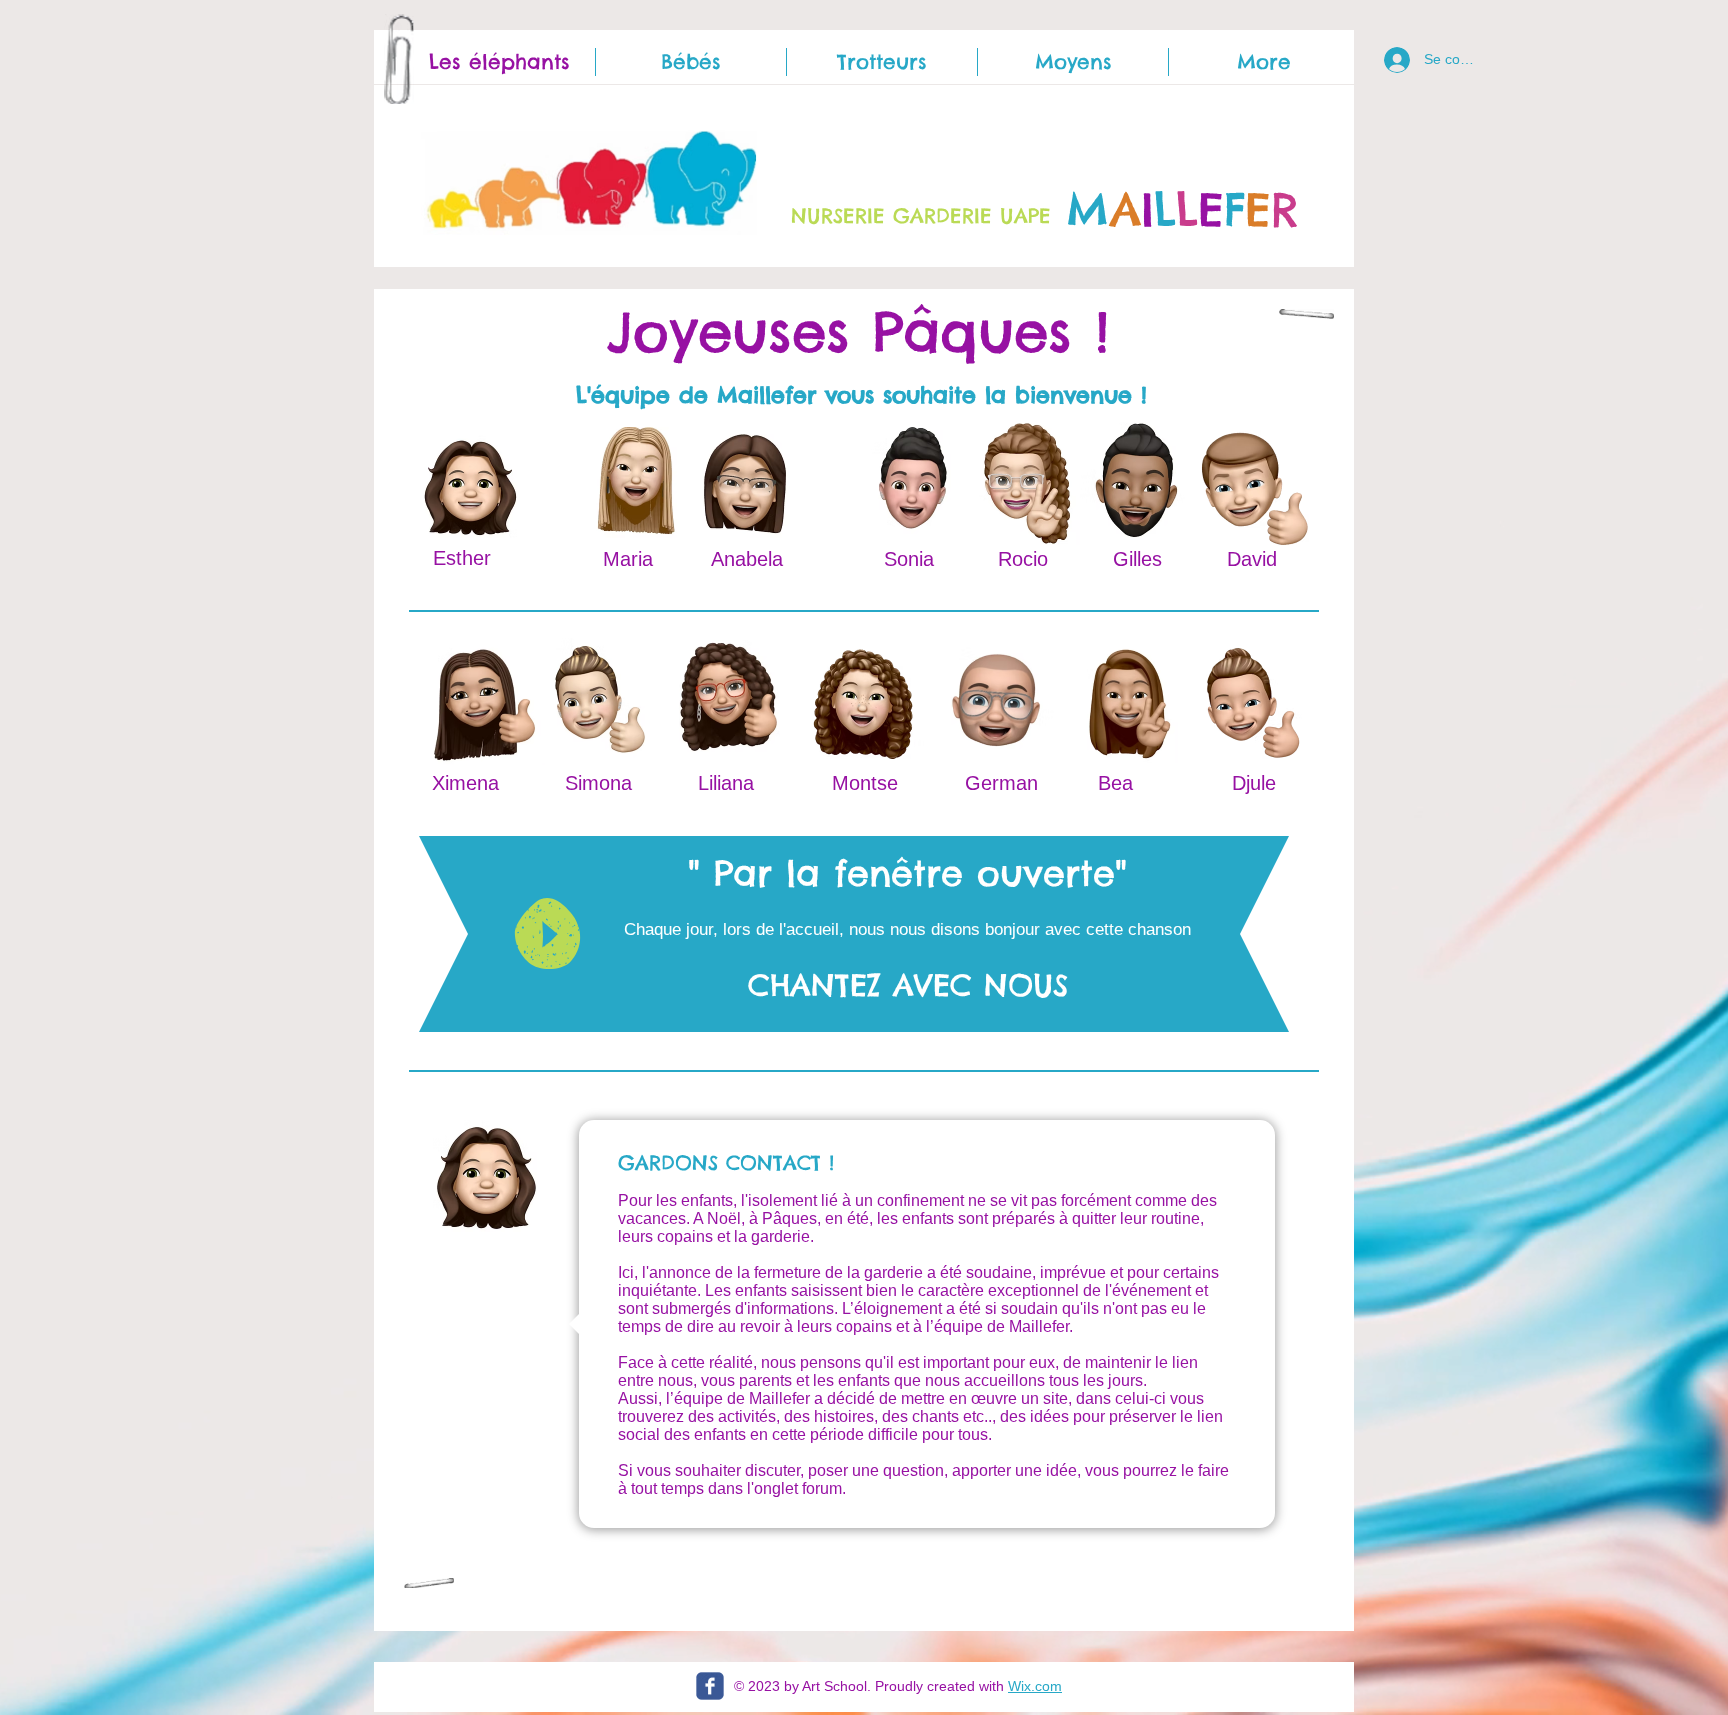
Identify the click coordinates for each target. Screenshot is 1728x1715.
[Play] (547, 933)
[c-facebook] (710, 1686)
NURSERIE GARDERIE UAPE (921, 215)
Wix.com (1035, 1686)
